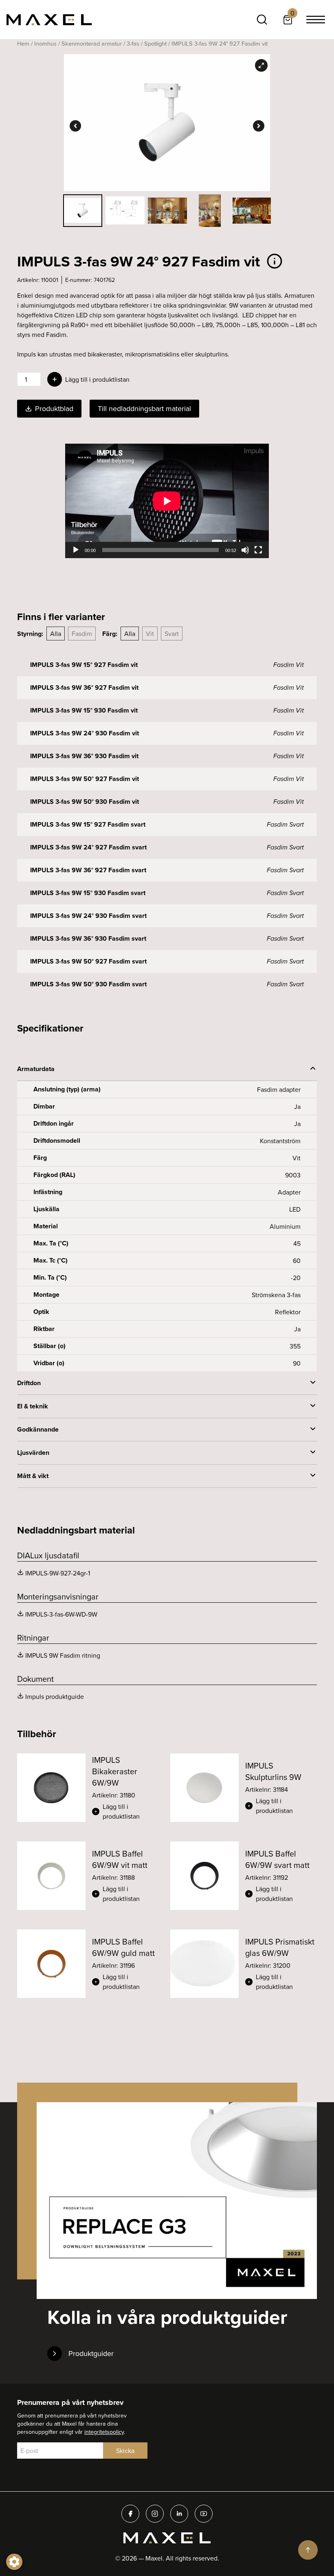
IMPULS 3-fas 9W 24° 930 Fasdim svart (88, 916)
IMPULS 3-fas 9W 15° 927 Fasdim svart (88, 824)
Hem (23, 43)
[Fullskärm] (258, 550)
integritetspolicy (104, 2432)
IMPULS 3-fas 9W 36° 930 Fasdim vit (84, 756)
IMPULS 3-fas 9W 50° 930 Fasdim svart (88, 984)
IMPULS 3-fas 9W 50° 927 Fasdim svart (88, 961)
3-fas (133, 43)
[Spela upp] (76, 550)
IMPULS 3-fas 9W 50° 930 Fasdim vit (85, 802)
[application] (167, 501)
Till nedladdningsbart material (144, 408)
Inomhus (45, 43)
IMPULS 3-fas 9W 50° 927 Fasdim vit (85, 779)
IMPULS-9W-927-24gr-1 (58, 1573)
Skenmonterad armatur (92, 43)
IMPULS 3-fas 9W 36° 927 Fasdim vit (84, 687)
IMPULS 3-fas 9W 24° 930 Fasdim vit (85, 733)
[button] (128, 1811)
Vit (150, 634)
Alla (56, 634)
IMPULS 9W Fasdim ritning (63, 1655)
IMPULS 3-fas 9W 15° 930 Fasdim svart (88, 893)
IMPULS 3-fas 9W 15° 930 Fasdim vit (84, 710)
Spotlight (155, 43)
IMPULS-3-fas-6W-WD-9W (61, 1614)
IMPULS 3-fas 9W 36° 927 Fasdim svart (88, 870)
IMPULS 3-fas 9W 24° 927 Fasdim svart (88, 847)
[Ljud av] (245, 550)
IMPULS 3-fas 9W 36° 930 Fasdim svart (88, 938)
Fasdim (82, 634)
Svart (172, 634)
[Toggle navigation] (316, 20)
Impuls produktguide (55, 1696)
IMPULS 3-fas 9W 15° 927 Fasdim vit (84, 665)
